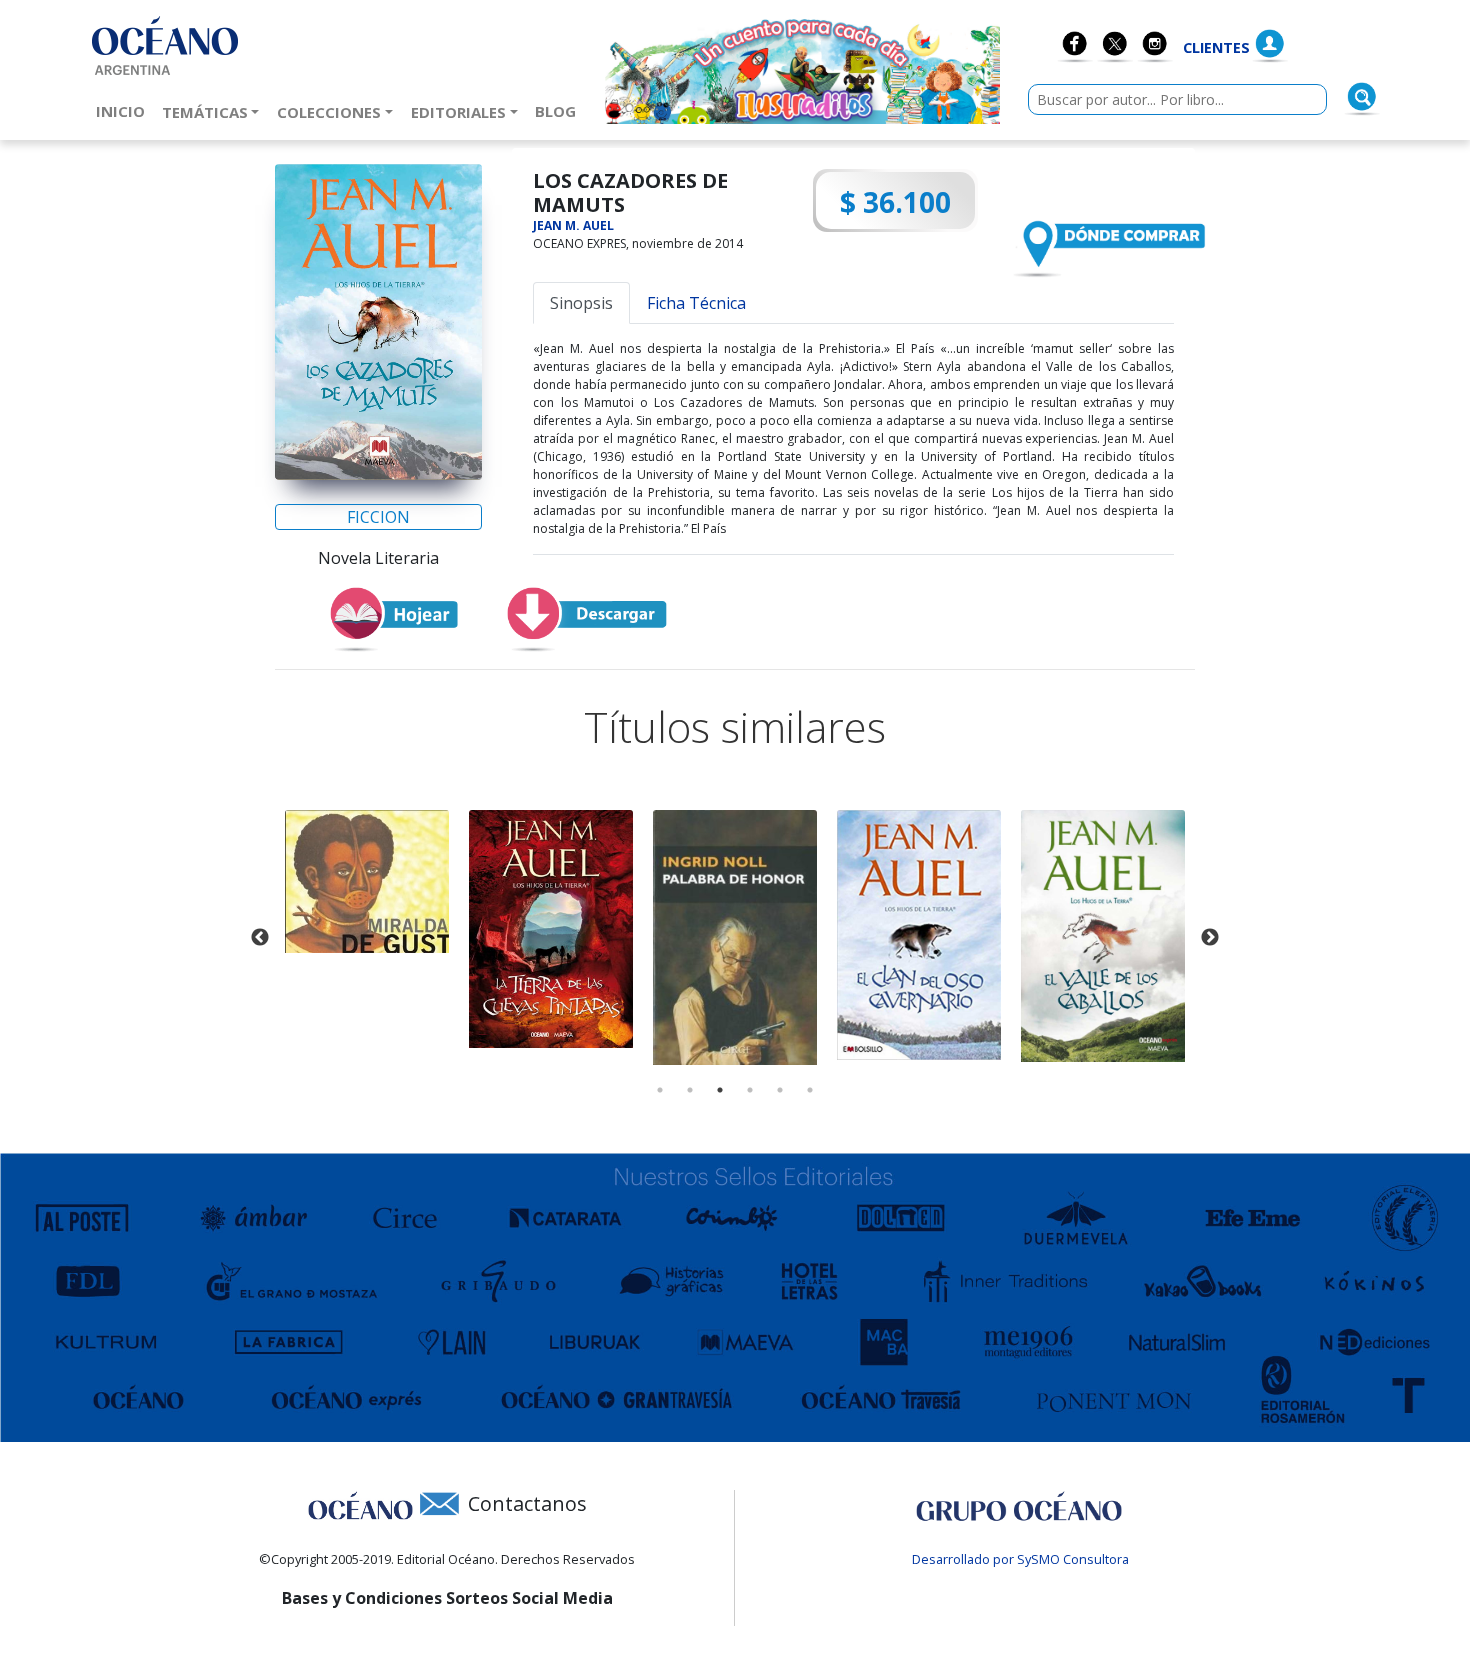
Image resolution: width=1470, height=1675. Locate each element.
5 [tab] (780, 1090)
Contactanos (527, 1503)
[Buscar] (1362, 97)
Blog (559, 110)
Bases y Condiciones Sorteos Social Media (447, 1598)
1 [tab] (660, 1090)
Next (1210, 938)
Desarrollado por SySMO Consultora (1020, 1559)
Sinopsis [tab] (581, 303)
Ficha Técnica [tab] (696, 303)
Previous (260, 938)
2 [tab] (690, 1090)
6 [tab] (810, 1090)
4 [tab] (750, 1090)
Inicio (124, 110)
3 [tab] (720, 1090)
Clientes (1216, 47)
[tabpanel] (367, 881)
